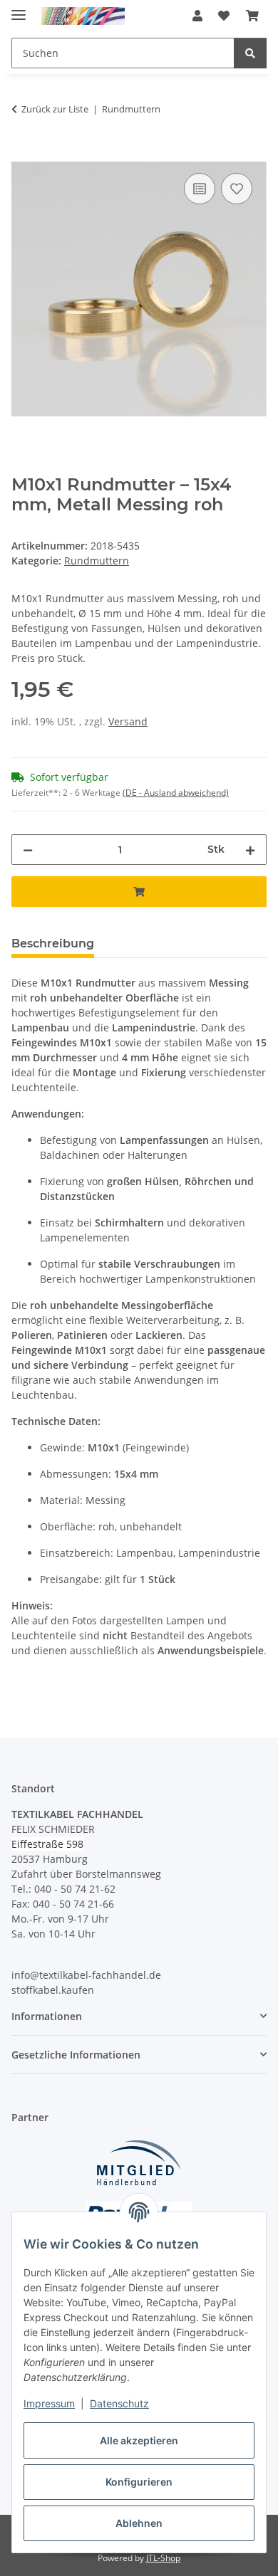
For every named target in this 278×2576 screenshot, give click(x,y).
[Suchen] (250, 53)
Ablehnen (139, 2523)
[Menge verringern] (28, 850)
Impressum (49, 2403)
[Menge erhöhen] (250, 850)
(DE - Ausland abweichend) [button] (176, 793)
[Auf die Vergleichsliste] (200, 189)
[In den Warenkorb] (23, 154)
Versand (128, 721)
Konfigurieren (139, 2482)
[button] (197, 16)
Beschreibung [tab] (53, 943)
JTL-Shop (163, 2558)
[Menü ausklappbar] (19, 9)
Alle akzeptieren (139, 2440)
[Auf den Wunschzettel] (237, 189)
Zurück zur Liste (55, 109)
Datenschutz (119, 2403)
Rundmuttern (97, 561)
